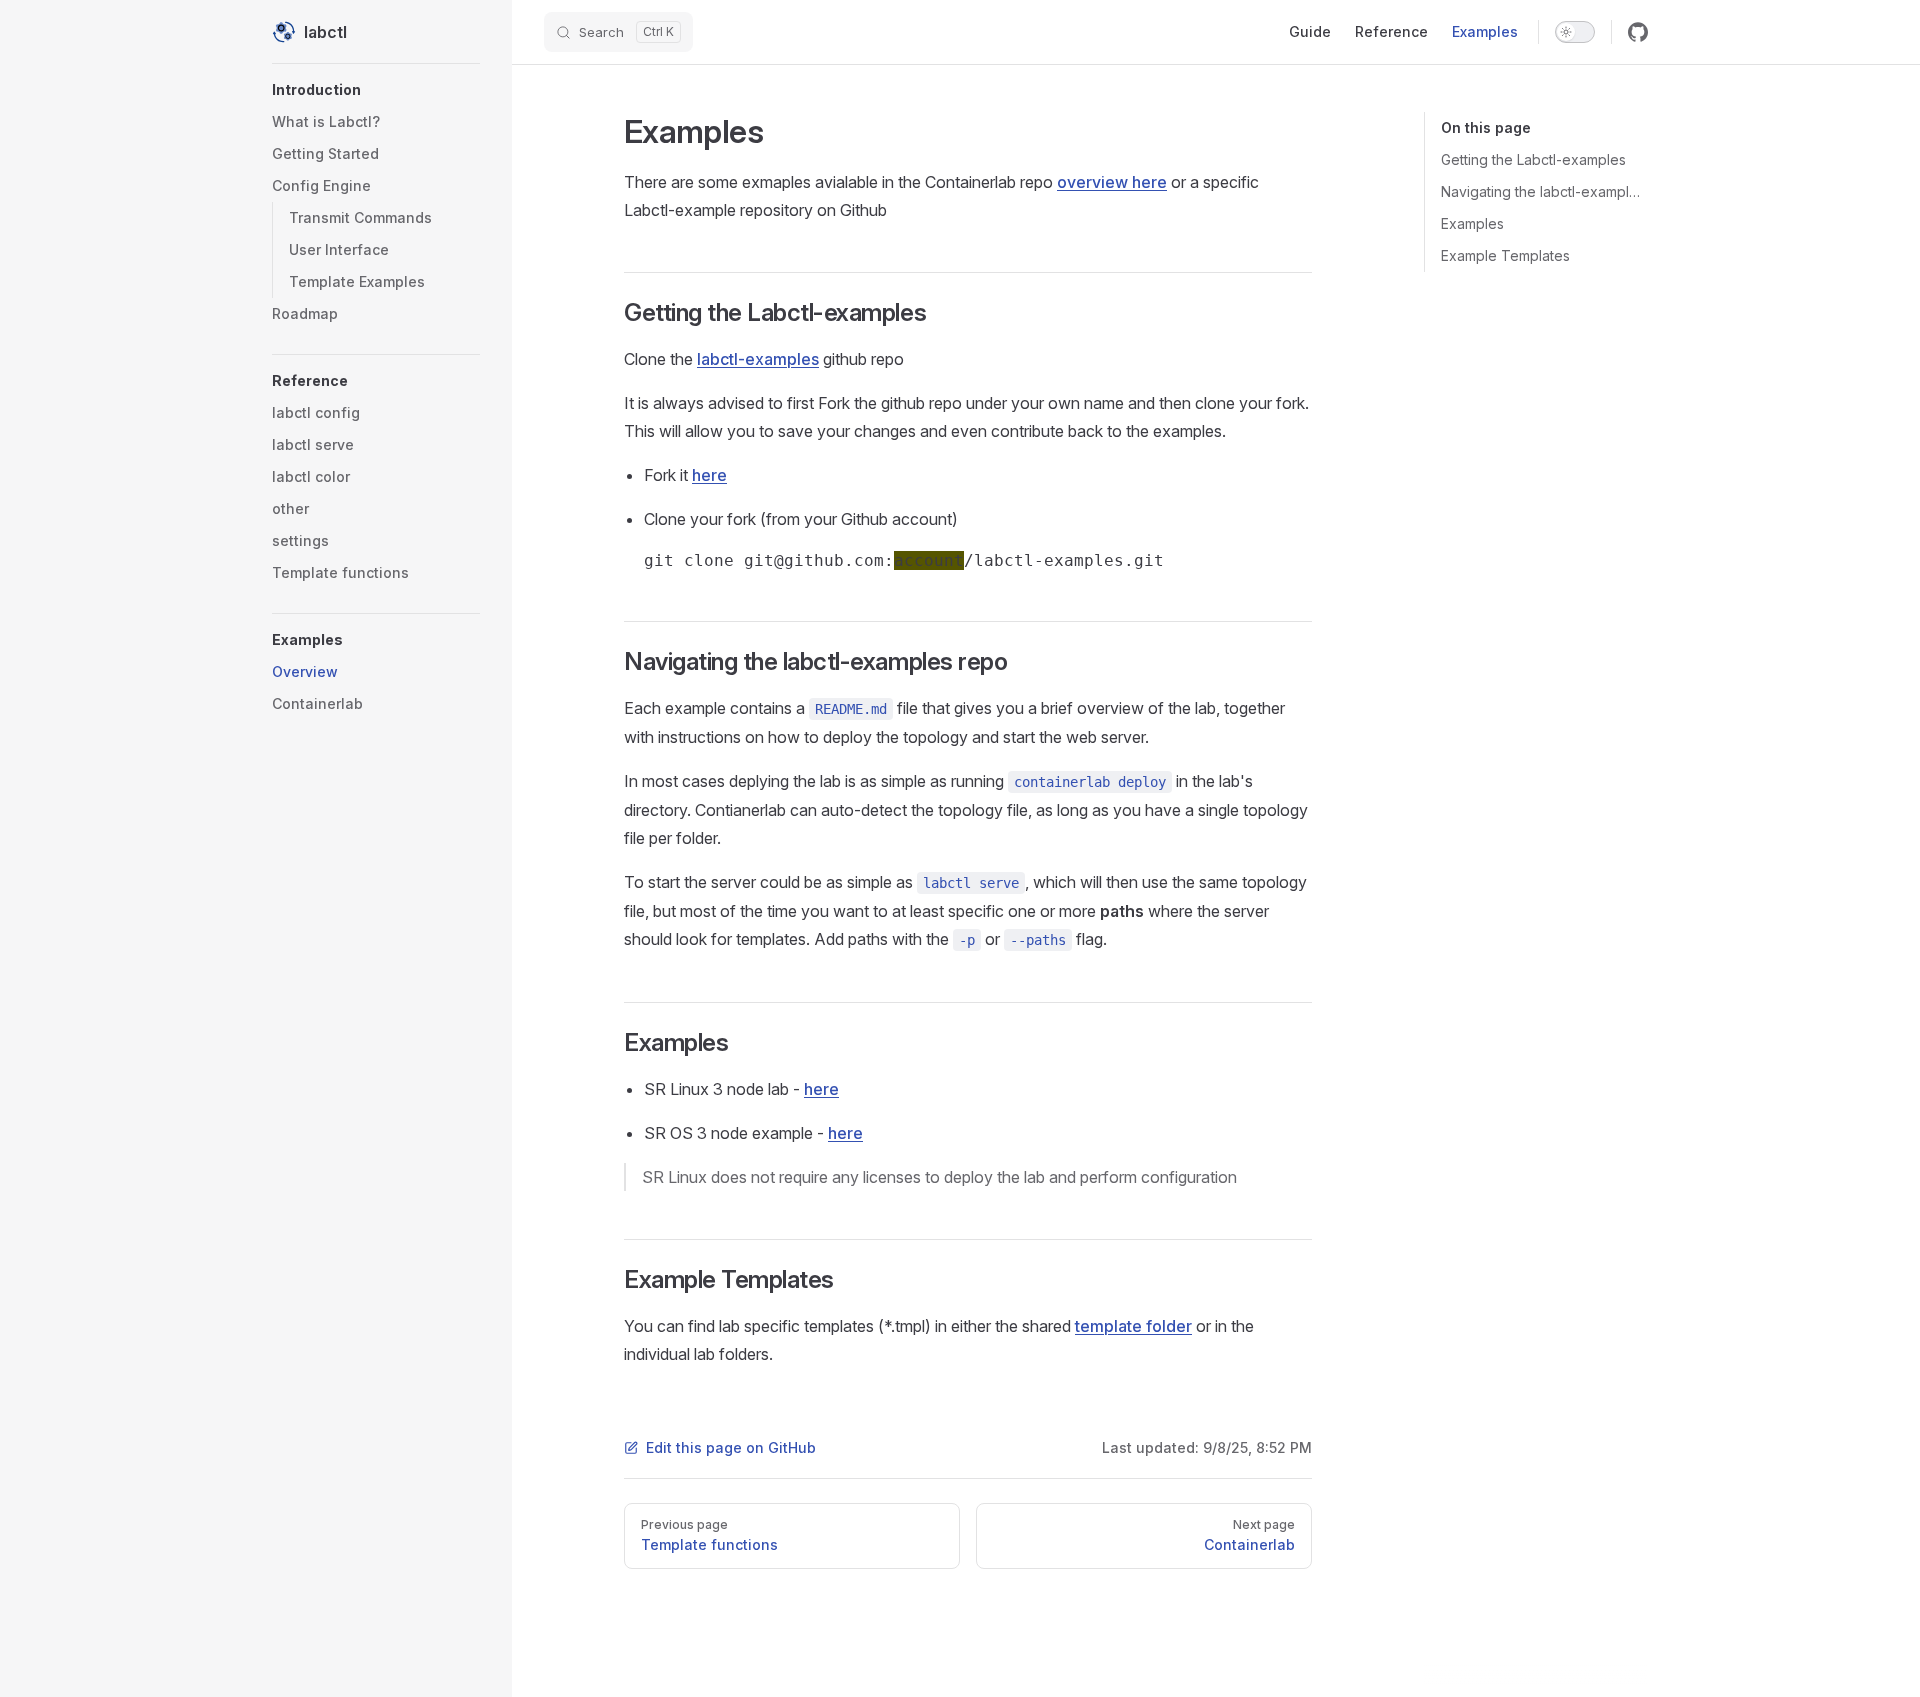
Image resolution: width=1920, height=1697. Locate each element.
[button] (376, 90)
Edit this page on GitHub (731, 1447)
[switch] (1575, 32)
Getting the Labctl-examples (1533, 159)
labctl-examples (758, 359)
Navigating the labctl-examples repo (1544, 191)
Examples (1472, 223)
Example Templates (1505, 255)
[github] (1638, 32)
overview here (1112, 182)
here (709, 475)
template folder (1133, 1326)
